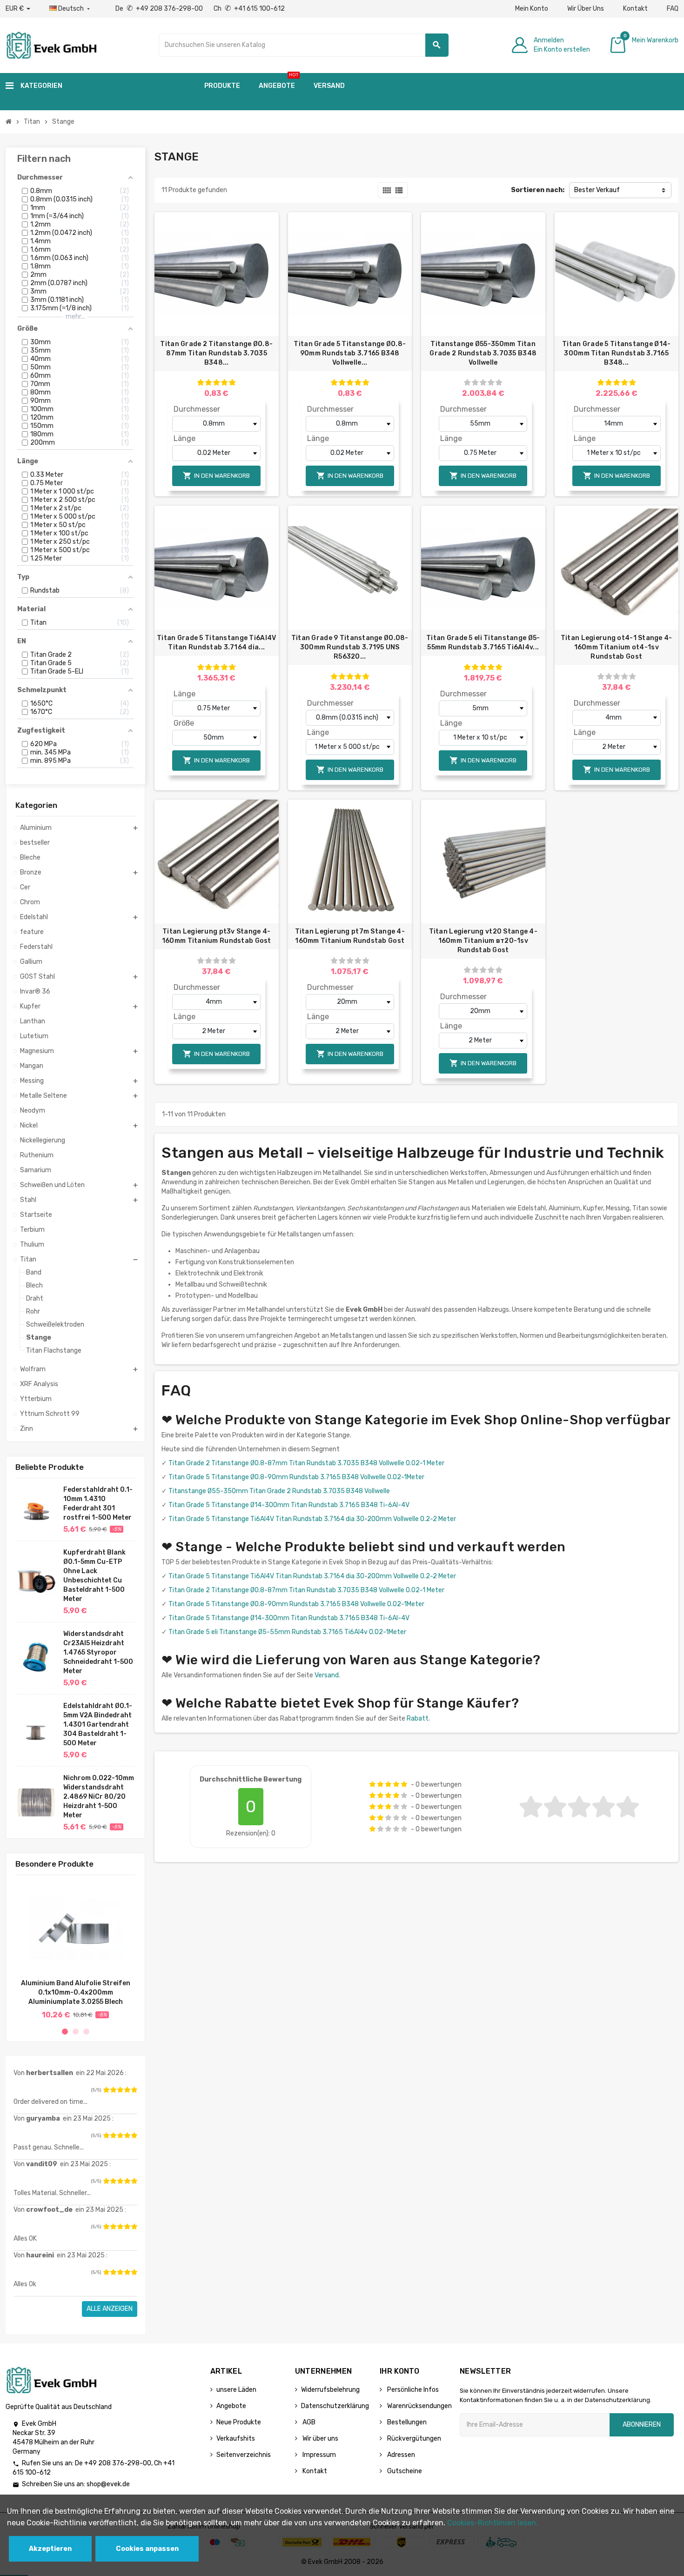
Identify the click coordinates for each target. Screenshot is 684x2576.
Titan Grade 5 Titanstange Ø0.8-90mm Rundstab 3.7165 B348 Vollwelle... (350, 353)
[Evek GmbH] (51, 44)
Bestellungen (406, 2422)
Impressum (319, 2455)
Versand (327, 1675)
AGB (308, 2422)
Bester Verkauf (597, 190)
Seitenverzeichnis (244, 2455)
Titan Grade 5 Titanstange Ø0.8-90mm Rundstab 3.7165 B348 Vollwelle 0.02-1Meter (296, 1477)
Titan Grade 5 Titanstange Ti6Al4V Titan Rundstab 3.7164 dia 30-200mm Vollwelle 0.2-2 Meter (312, 1519)
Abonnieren (642, 2425)
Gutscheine (404, 2471)
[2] (113, 2090)
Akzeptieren (50, 2549)
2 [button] (76, 2032)
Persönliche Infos (412, 2390)
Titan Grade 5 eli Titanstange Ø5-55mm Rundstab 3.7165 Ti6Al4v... (483, 643)
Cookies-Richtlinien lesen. (493, 2523)
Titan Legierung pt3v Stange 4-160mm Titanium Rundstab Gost (217, 936)
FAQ (673, 9)
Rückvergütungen (413, 2439)
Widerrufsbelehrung (330, 2390)
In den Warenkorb (216, 476)
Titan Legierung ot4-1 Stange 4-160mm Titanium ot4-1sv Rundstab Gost (617, 647)
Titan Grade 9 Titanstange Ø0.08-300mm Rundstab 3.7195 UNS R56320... (350, 647)
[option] (75, 1951)
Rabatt (418, 1718)
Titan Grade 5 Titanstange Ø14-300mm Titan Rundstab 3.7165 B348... (616, 353)
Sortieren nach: (538, 190)
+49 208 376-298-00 (118, 2463)
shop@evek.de (108, 2484)
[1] (106, 2090)
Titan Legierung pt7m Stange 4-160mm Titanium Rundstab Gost (350, 936)
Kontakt (635, 9)
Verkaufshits (236, 2439)
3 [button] (86, 2032)
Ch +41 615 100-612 (249, 9)
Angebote (231, 2406)
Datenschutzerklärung (335, 2406)
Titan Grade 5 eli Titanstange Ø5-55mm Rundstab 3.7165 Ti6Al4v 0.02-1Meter (287, 1632)
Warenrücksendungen (419, 2406)
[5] (134, 2090)
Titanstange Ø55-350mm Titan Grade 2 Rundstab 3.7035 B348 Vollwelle (483, 353)
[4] (127, 2090)
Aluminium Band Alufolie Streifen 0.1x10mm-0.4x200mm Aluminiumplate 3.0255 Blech (76, 1992)
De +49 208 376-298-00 (160, 9)
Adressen (400, 2455)
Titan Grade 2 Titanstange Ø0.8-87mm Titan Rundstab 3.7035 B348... (216, 353)
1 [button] (65, 2032)
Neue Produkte (239, 2422)
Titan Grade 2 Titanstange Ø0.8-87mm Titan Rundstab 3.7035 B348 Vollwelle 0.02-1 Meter (306, 1463)
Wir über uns (320, 2439)
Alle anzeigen (110, 2309)
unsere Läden (236, 2390)
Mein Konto (532, 9)
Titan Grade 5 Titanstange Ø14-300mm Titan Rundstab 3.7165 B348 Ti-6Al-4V (289, 1505)
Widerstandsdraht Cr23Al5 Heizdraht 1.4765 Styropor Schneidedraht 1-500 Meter (98, 1652)
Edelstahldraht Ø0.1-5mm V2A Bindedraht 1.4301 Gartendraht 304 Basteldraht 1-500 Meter (98, 1725)
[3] (120, 2090)
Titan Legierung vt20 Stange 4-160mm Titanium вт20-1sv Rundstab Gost (483, 941)
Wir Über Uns (586, 9)
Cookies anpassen (147, 2549)
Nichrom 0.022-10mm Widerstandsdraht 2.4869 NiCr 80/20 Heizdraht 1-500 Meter (99, 1797)
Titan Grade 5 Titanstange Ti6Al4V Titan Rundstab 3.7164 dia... (216, 643)
